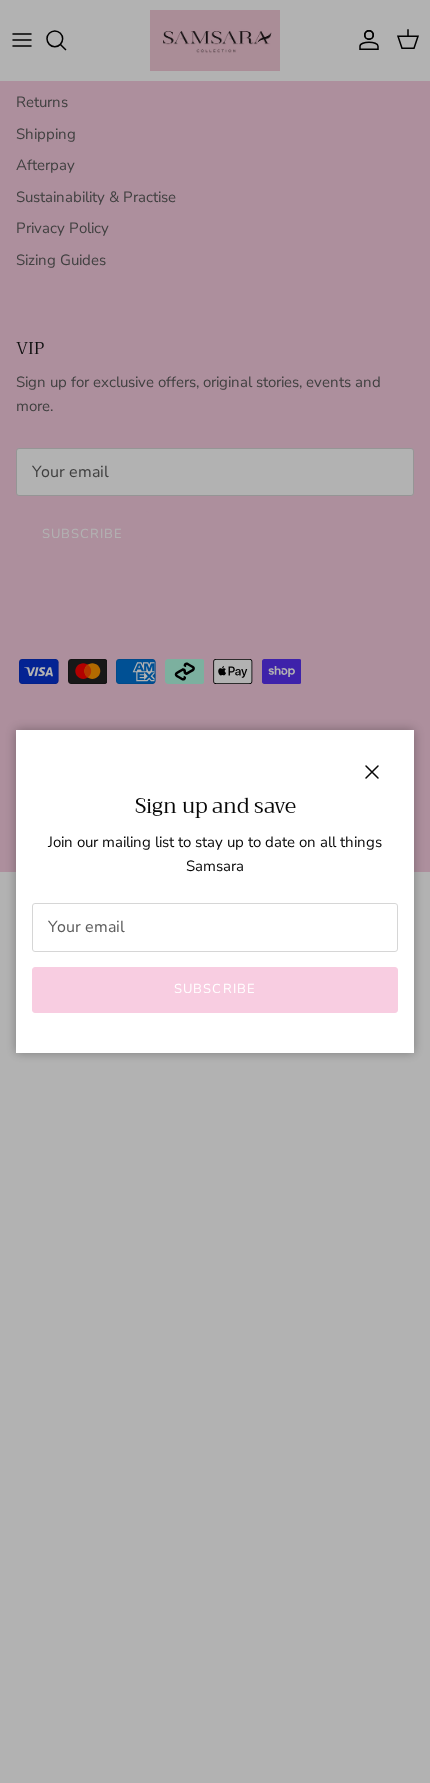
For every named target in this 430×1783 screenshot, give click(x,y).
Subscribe (214, 989)
